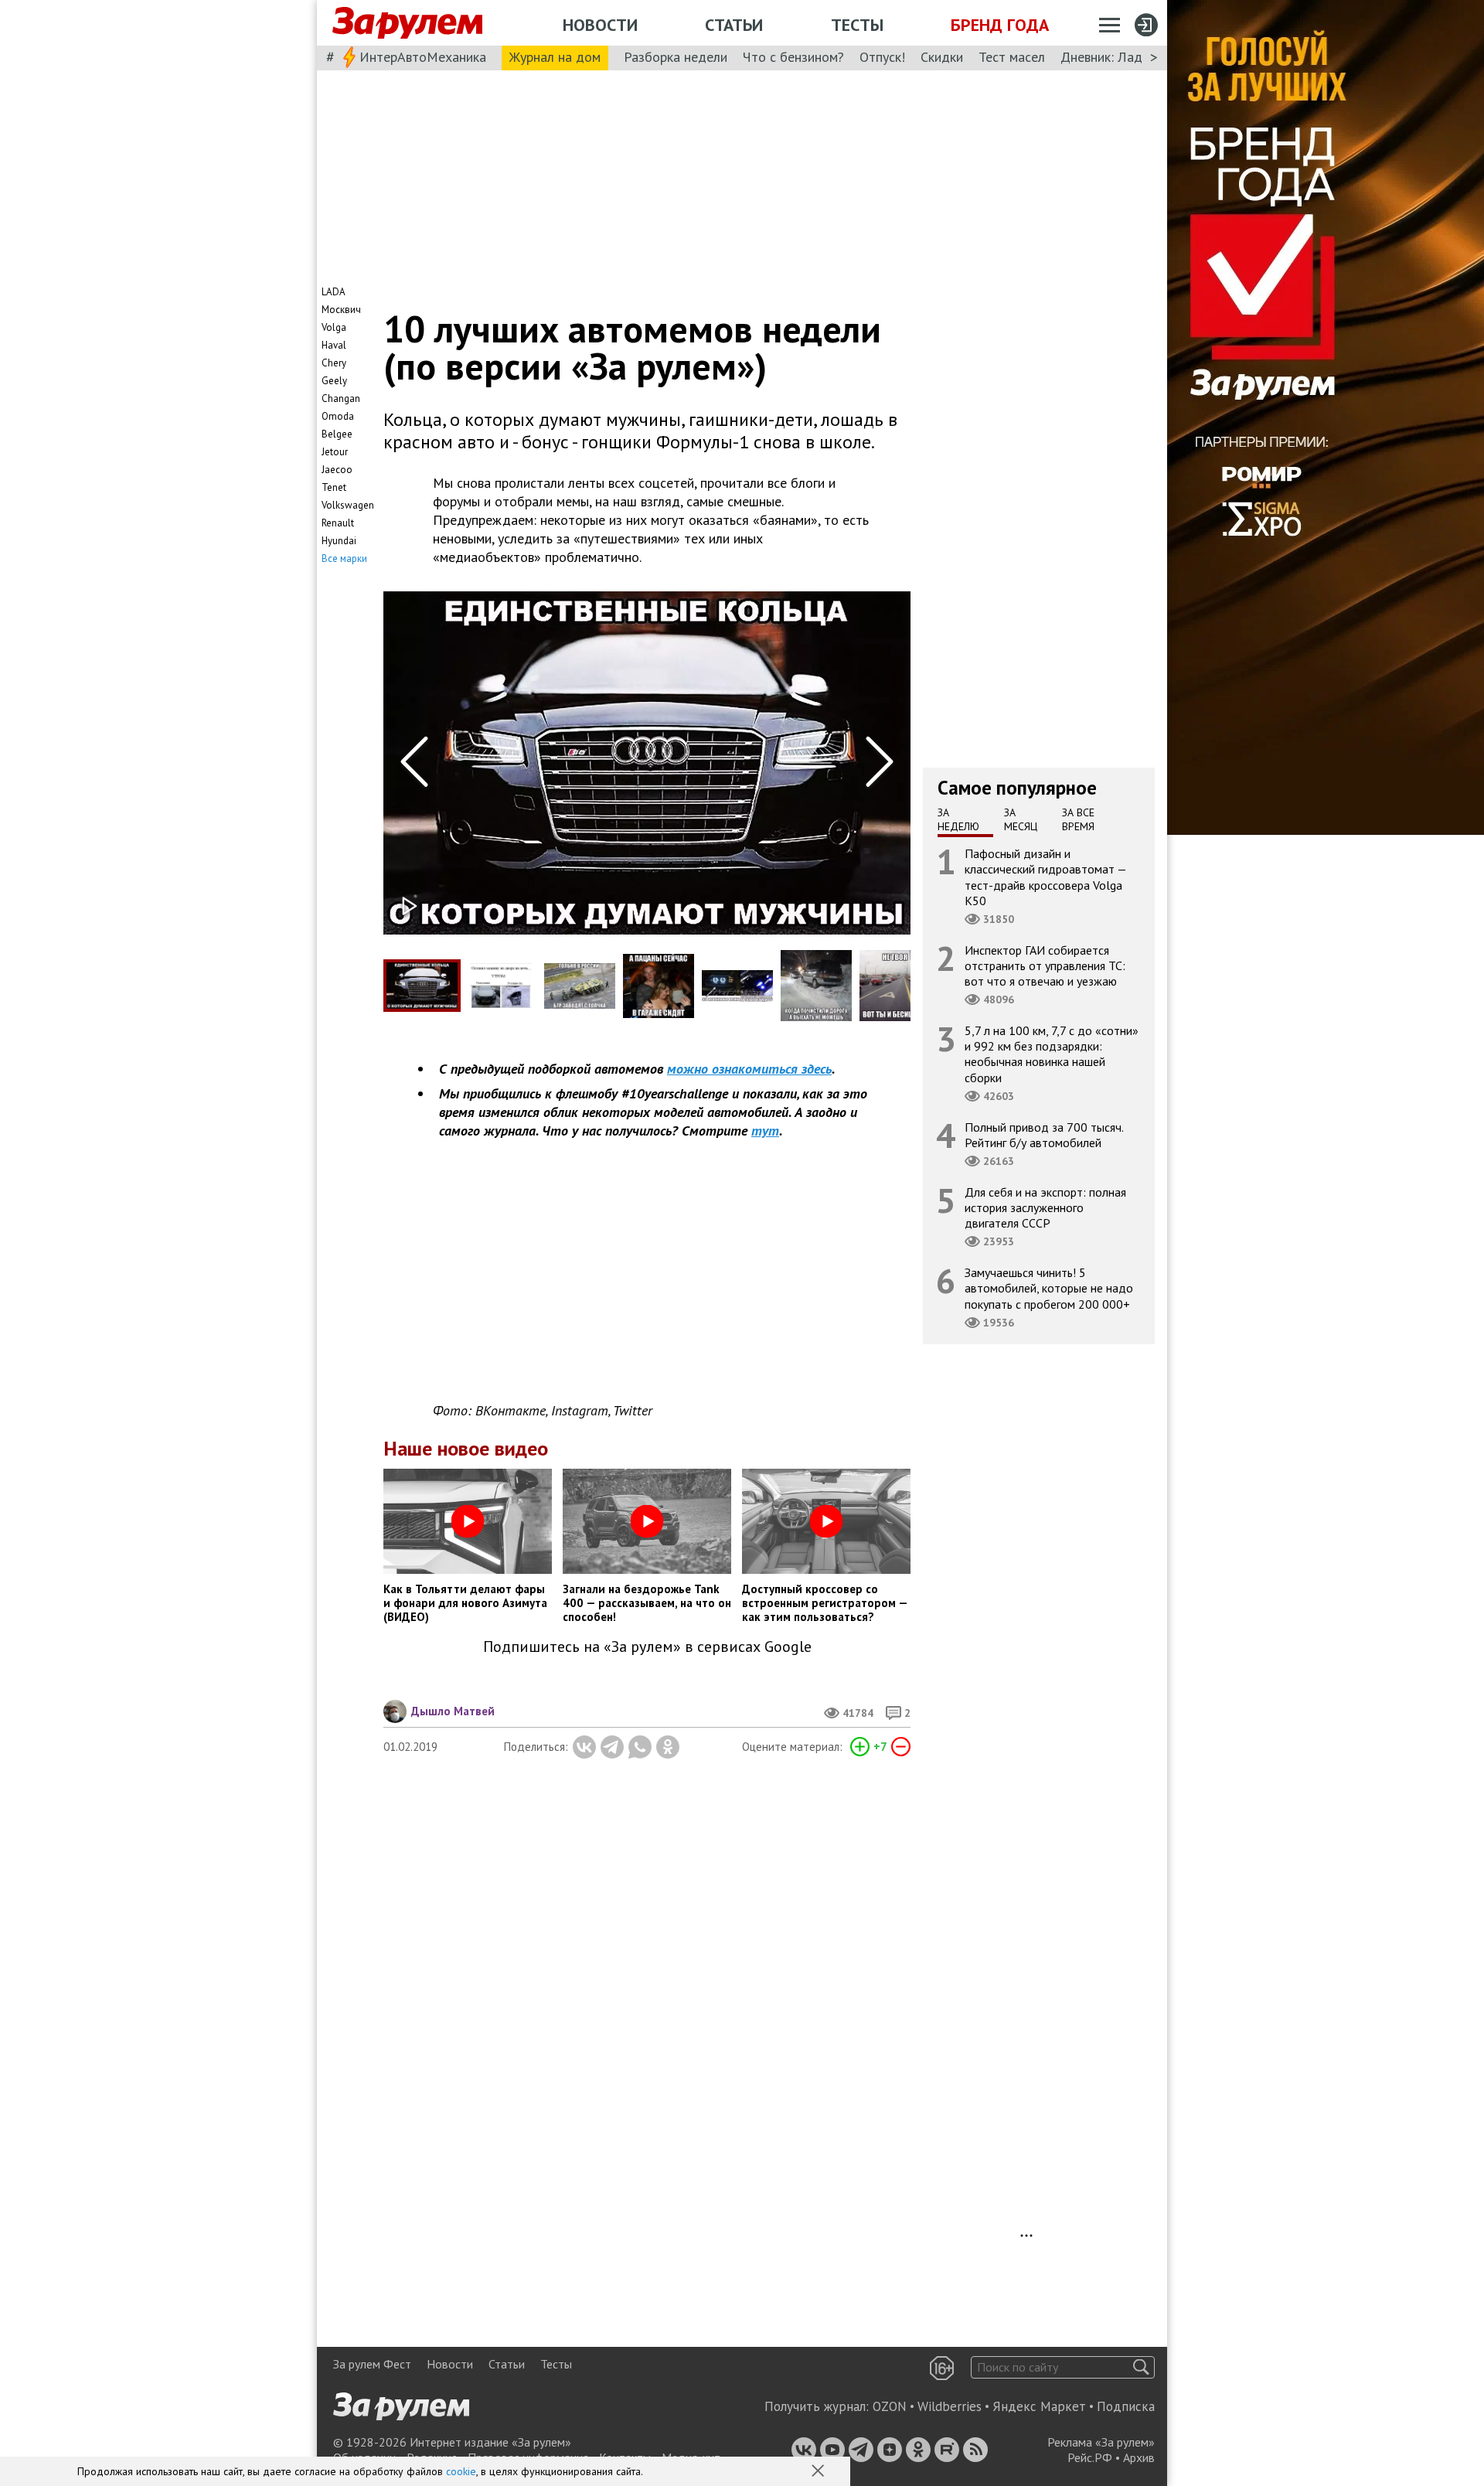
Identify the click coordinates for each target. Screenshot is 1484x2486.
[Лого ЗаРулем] (407, 23)
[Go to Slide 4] (659, 986)
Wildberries (950, 2406)
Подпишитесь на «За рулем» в (647, 1647)
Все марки (344, 558)
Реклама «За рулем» (1101, 2442)
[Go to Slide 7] (895, 986)
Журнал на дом (555, 57)
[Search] (1141, 2367)
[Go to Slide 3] (580, 986)
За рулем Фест (372, 2364)
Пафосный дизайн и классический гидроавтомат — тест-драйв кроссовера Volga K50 (1046, 877)
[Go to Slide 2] (501, 986)
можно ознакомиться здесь (749, 1069)
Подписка (1126, 2406)
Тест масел (1012, 57)
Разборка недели (676, 57)
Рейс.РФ (1090, 2457)
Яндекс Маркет (1039, 2406)
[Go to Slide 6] (816, 985)
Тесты (857, 25)
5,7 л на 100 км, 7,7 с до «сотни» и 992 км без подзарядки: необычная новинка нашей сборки (1052, 1054)
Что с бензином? (793, 57)
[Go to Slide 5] (737, 986)
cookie (461, 2471)
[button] (819, 2472)
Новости (600, 25)
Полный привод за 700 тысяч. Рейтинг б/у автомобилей (1044, 1135)
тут (765, 1131)
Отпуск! (882, 57)
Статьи (734, 25)
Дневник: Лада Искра (1125, 57)
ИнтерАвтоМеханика (423, 57)
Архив (1139, 2457)
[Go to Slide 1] (422, 986)
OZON (890, 2406)
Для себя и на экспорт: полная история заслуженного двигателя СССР (1045, 1207)
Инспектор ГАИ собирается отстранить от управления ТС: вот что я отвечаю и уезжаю (1045, 965)
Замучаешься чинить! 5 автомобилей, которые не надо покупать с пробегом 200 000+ (1049, 1288)
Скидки (942, 57)
